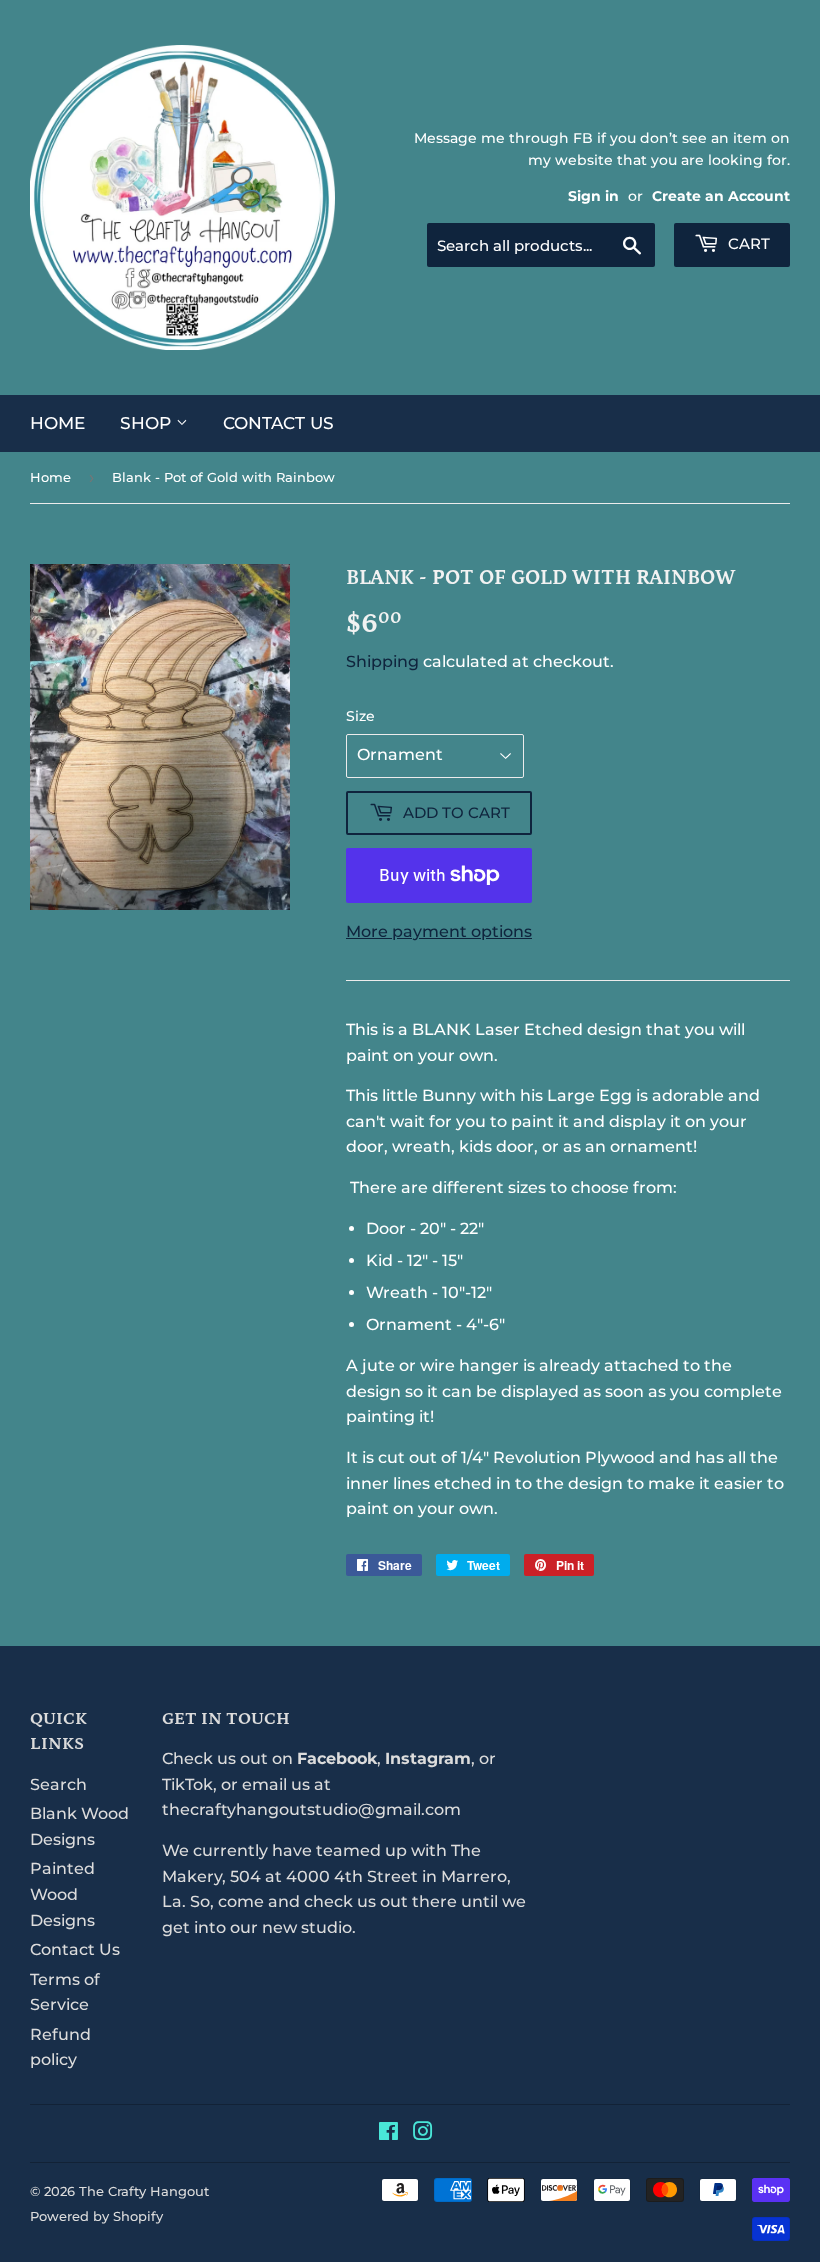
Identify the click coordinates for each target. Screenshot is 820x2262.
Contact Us (278, 423)
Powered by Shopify (96, 2216)
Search (58, 1784)
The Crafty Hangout (144, 2191)
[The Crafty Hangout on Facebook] (388, 2133)
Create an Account (721, 196)
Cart (747, 243)
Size (360, 716)
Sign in (593, 196)
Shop (148, 423)
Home (57, 423)
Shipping (382, 661)
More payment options (439, 931)
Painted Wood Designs (62, 1894)
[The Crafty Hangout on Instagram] (423, 2133)
